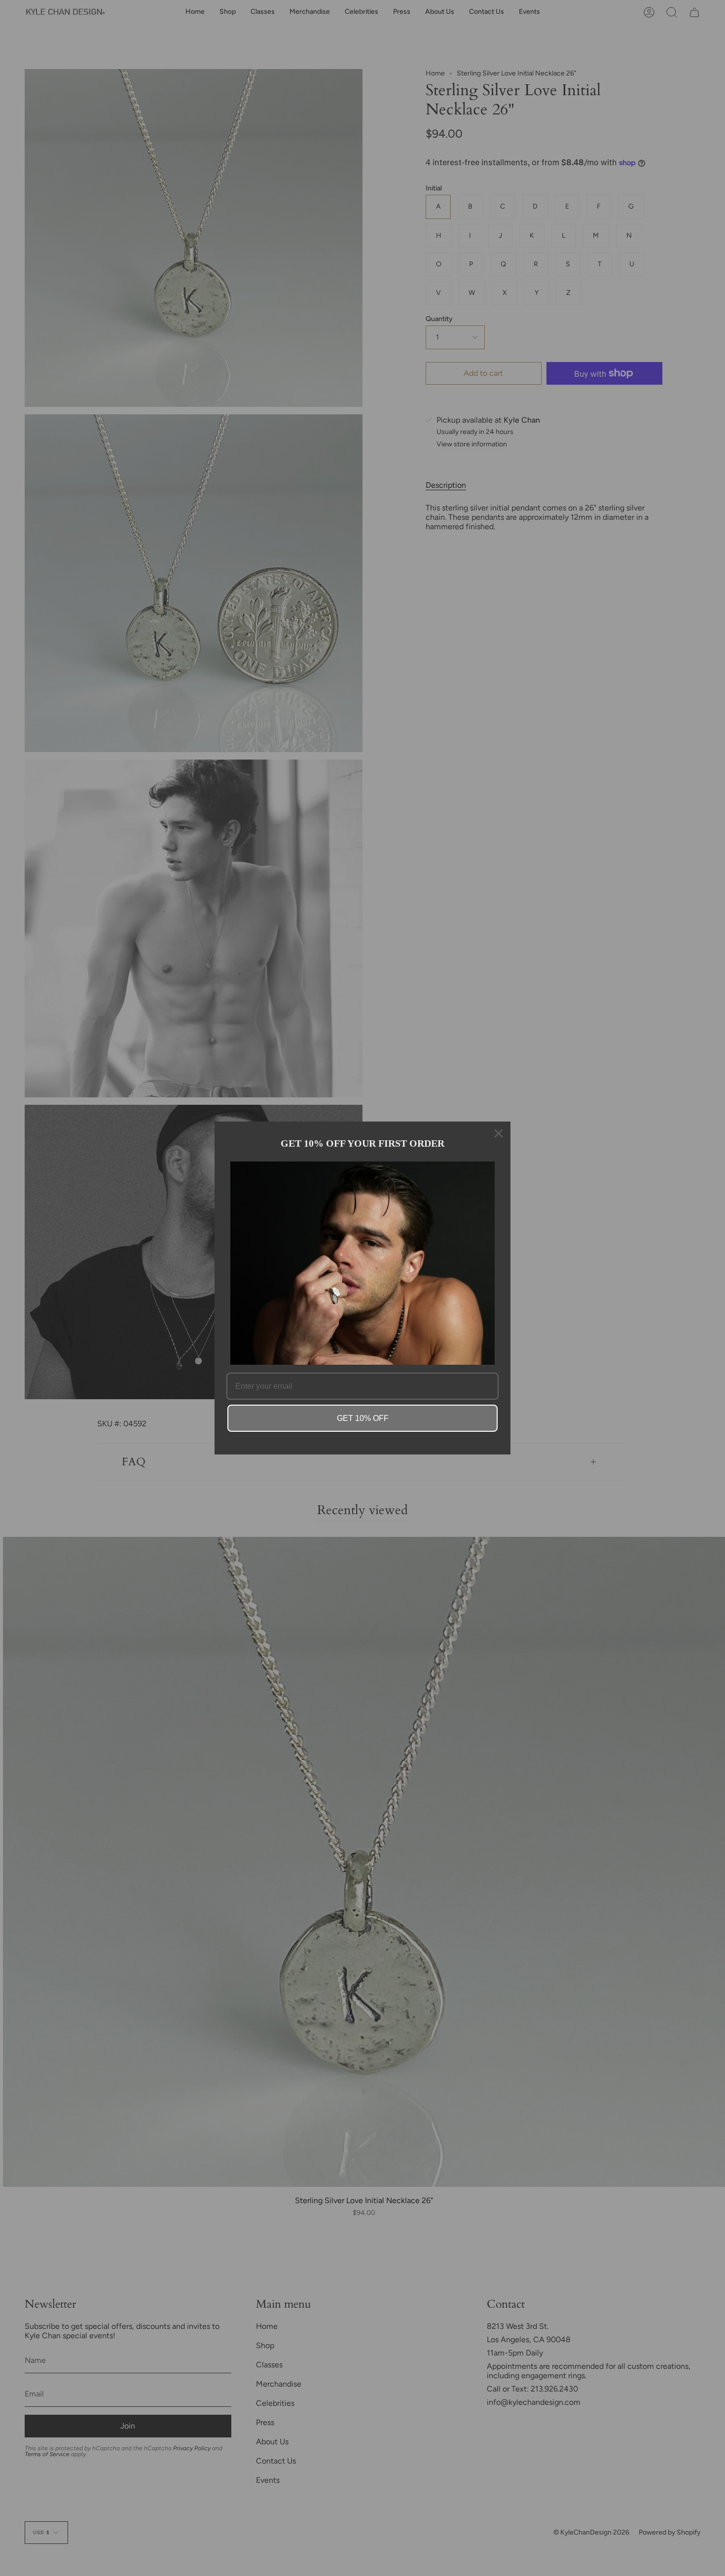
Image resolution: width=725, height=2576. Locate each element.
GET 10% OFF (363, 1418)
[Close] (499, 1133)
